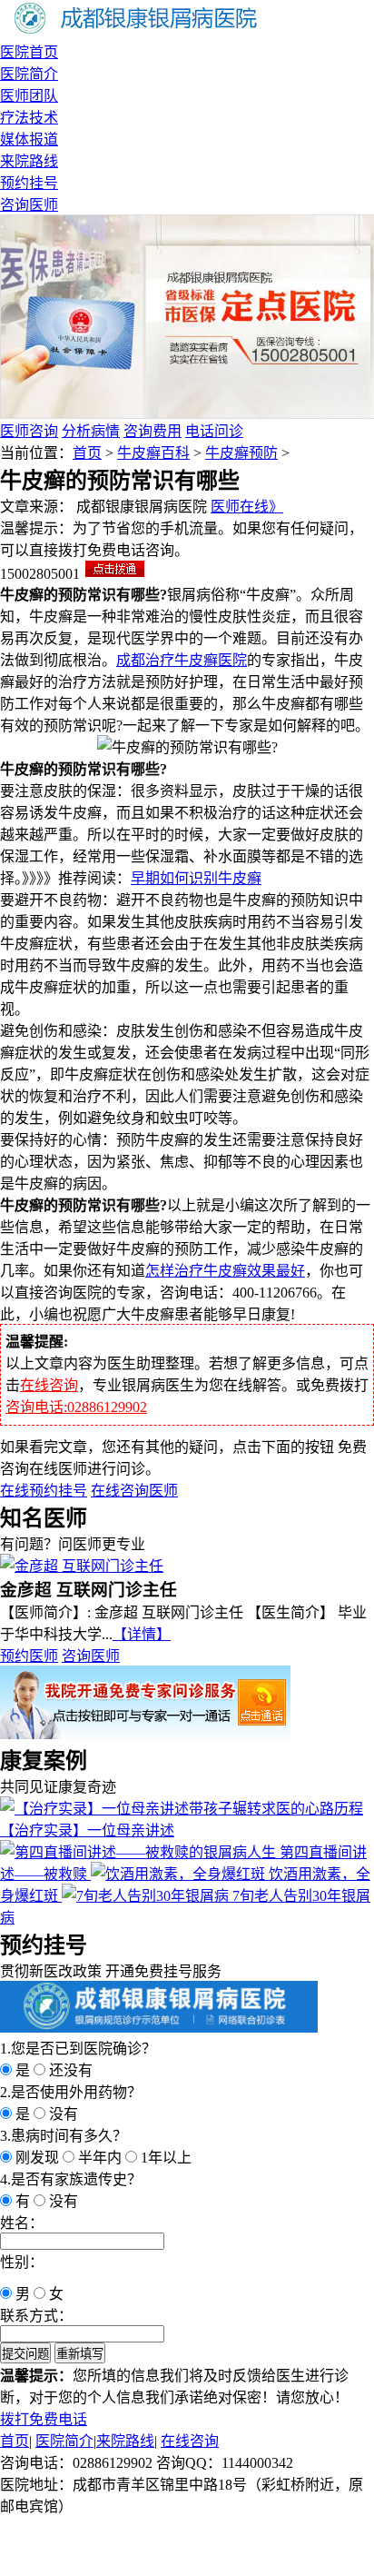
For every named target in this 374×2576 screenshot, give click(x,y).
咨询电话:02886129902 (76, 1407)
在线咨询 (49, 1385)
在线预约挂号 (44, 1491)
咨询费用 (153, 431)
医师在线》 (247, 507)
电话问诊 (214, 431)
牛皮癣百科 (153, 453)
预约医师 (29, 1656)
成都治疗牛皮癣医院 (182, 660)
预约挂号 (29, 183)
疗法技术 (29, 118)
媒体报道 (29, 139)
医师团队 (29, 96)
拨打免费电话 (44, 2419)
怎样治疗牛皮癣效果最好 (225, 1271)
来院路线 (29, 161)
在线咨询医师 (134, 1491)
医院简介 (29, 74)
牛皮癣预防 (241, 453)
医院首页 (29, 52)
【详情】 (142, 1634)
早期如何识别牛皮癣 (196, 878)
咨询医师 (29, 205)
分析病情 (91, 431)
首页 (87, 453)
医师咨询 (29, 431)
